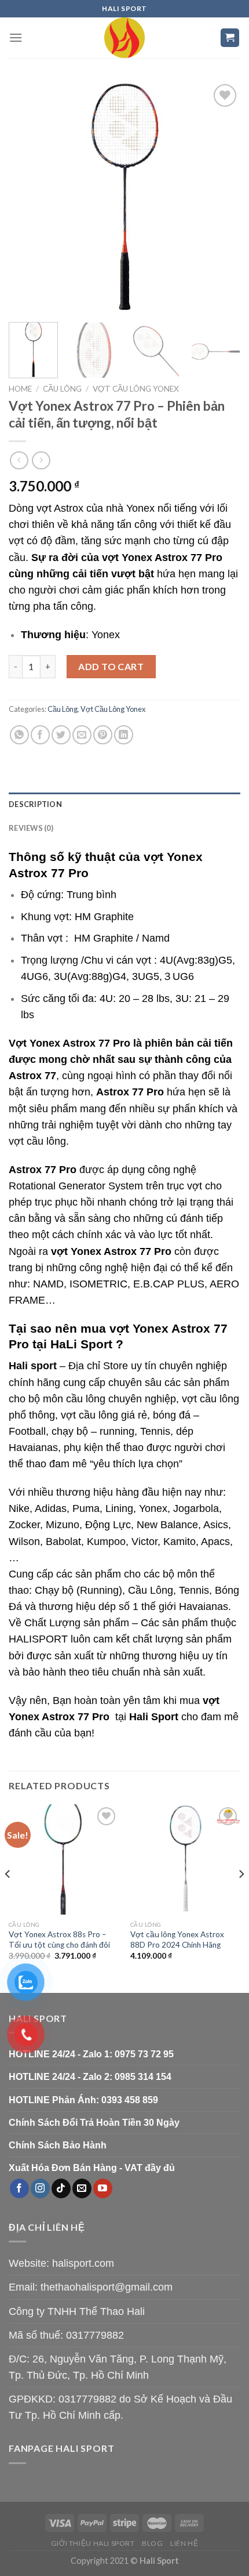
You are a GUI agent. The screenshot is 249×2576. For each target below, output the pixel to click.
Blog (152, 2543)
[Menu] (16, 37)
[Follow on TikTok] (61, 2188)
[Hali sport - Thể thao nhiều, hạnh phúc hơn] (124, 38)
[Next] (221, 197)
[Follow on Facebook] (19, 2188)
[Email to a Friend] (82, 735)
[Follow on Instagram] (40, 2188)
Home (20, 389)
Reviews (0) (31, 828)
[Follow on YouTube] (103, 2188)
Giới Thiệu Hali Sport (93, 2543)
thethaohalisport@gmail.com (107, 2287)
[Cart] (230, 38)
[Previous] (28, 197)
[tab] (124, 804)
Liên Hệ (184, 2543)
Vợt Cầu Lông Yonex (136, 389)
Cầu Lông (62, 389)
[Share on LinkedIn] (124, 735)
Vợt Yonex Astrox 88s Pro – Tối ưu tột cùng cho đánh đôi (59, 1940)
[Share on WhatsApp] (19, 735)
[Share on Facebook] (40, 735)
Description (35, 804)
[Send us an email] (82, 2188)
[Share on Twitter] (61, 735)
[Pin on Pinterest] (103, 735)
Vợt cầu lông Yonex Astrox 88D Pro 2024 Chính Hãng (177, 1940)
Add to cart (111, 666)
